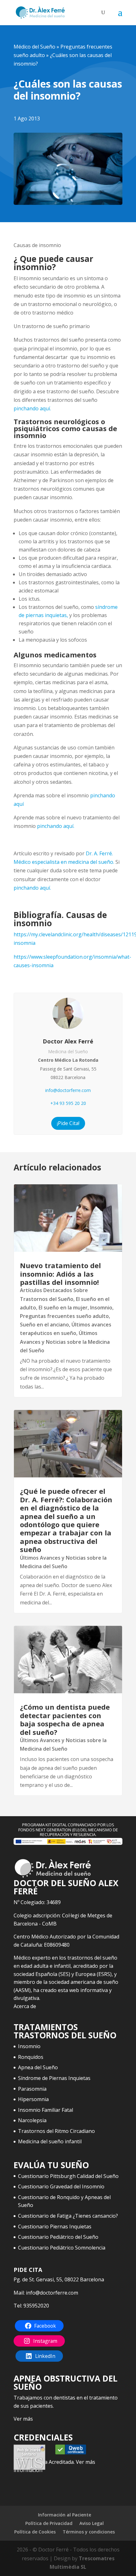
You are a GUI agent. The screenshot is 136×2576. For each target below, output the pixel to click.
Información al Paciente (65, 2515)
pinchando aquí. (32, 408)
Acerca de (25, 2006)
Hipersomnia (33, 2099)
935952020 (36, 2306)
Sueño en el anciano (44, 1325)
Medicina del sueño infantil (50, 2141)
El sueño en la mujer (63, 1308)
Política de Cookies (35, 2532)
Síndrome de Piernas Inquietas (54, 2078)
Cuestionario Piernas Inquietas (55, 2227)
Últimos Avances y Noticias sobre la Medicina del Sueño (65, 1342)
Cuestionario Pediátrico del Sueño (58, 2237)
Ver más (23, 2419)
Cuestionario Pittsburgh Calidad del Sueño (68, 2176)
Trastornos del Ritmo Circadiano (56, 2131)
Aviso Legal (92, 2523)
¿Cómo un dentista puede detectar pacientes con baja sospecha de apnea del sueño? (65, 1719)
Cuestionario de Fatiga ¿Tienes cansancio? (68, 2216)
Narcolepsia (32, 2120)
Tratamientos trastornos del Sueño (65, 2031)
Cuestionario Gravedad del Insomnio (61, 2186)
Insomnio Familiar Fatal (46, 2110)
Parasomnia (32, 2089)
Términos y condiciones (89, 2532)
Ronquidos (31, 2057)
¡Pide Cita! (68, 1123)
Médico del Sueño (34, 47)
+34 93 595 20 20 (68, 1103)
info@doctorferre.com (68, 1090)
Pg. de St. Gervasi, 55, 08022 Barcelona (59, 2279)
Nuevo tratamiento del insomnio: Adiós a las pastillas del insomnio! (60, 1274)
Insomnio (101, 1308)
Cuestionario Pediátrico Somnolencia (62, 2248)
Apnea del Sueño (38, 2067)
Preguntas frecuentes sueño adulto (64, 1316)
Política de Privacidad (49, 2523)
